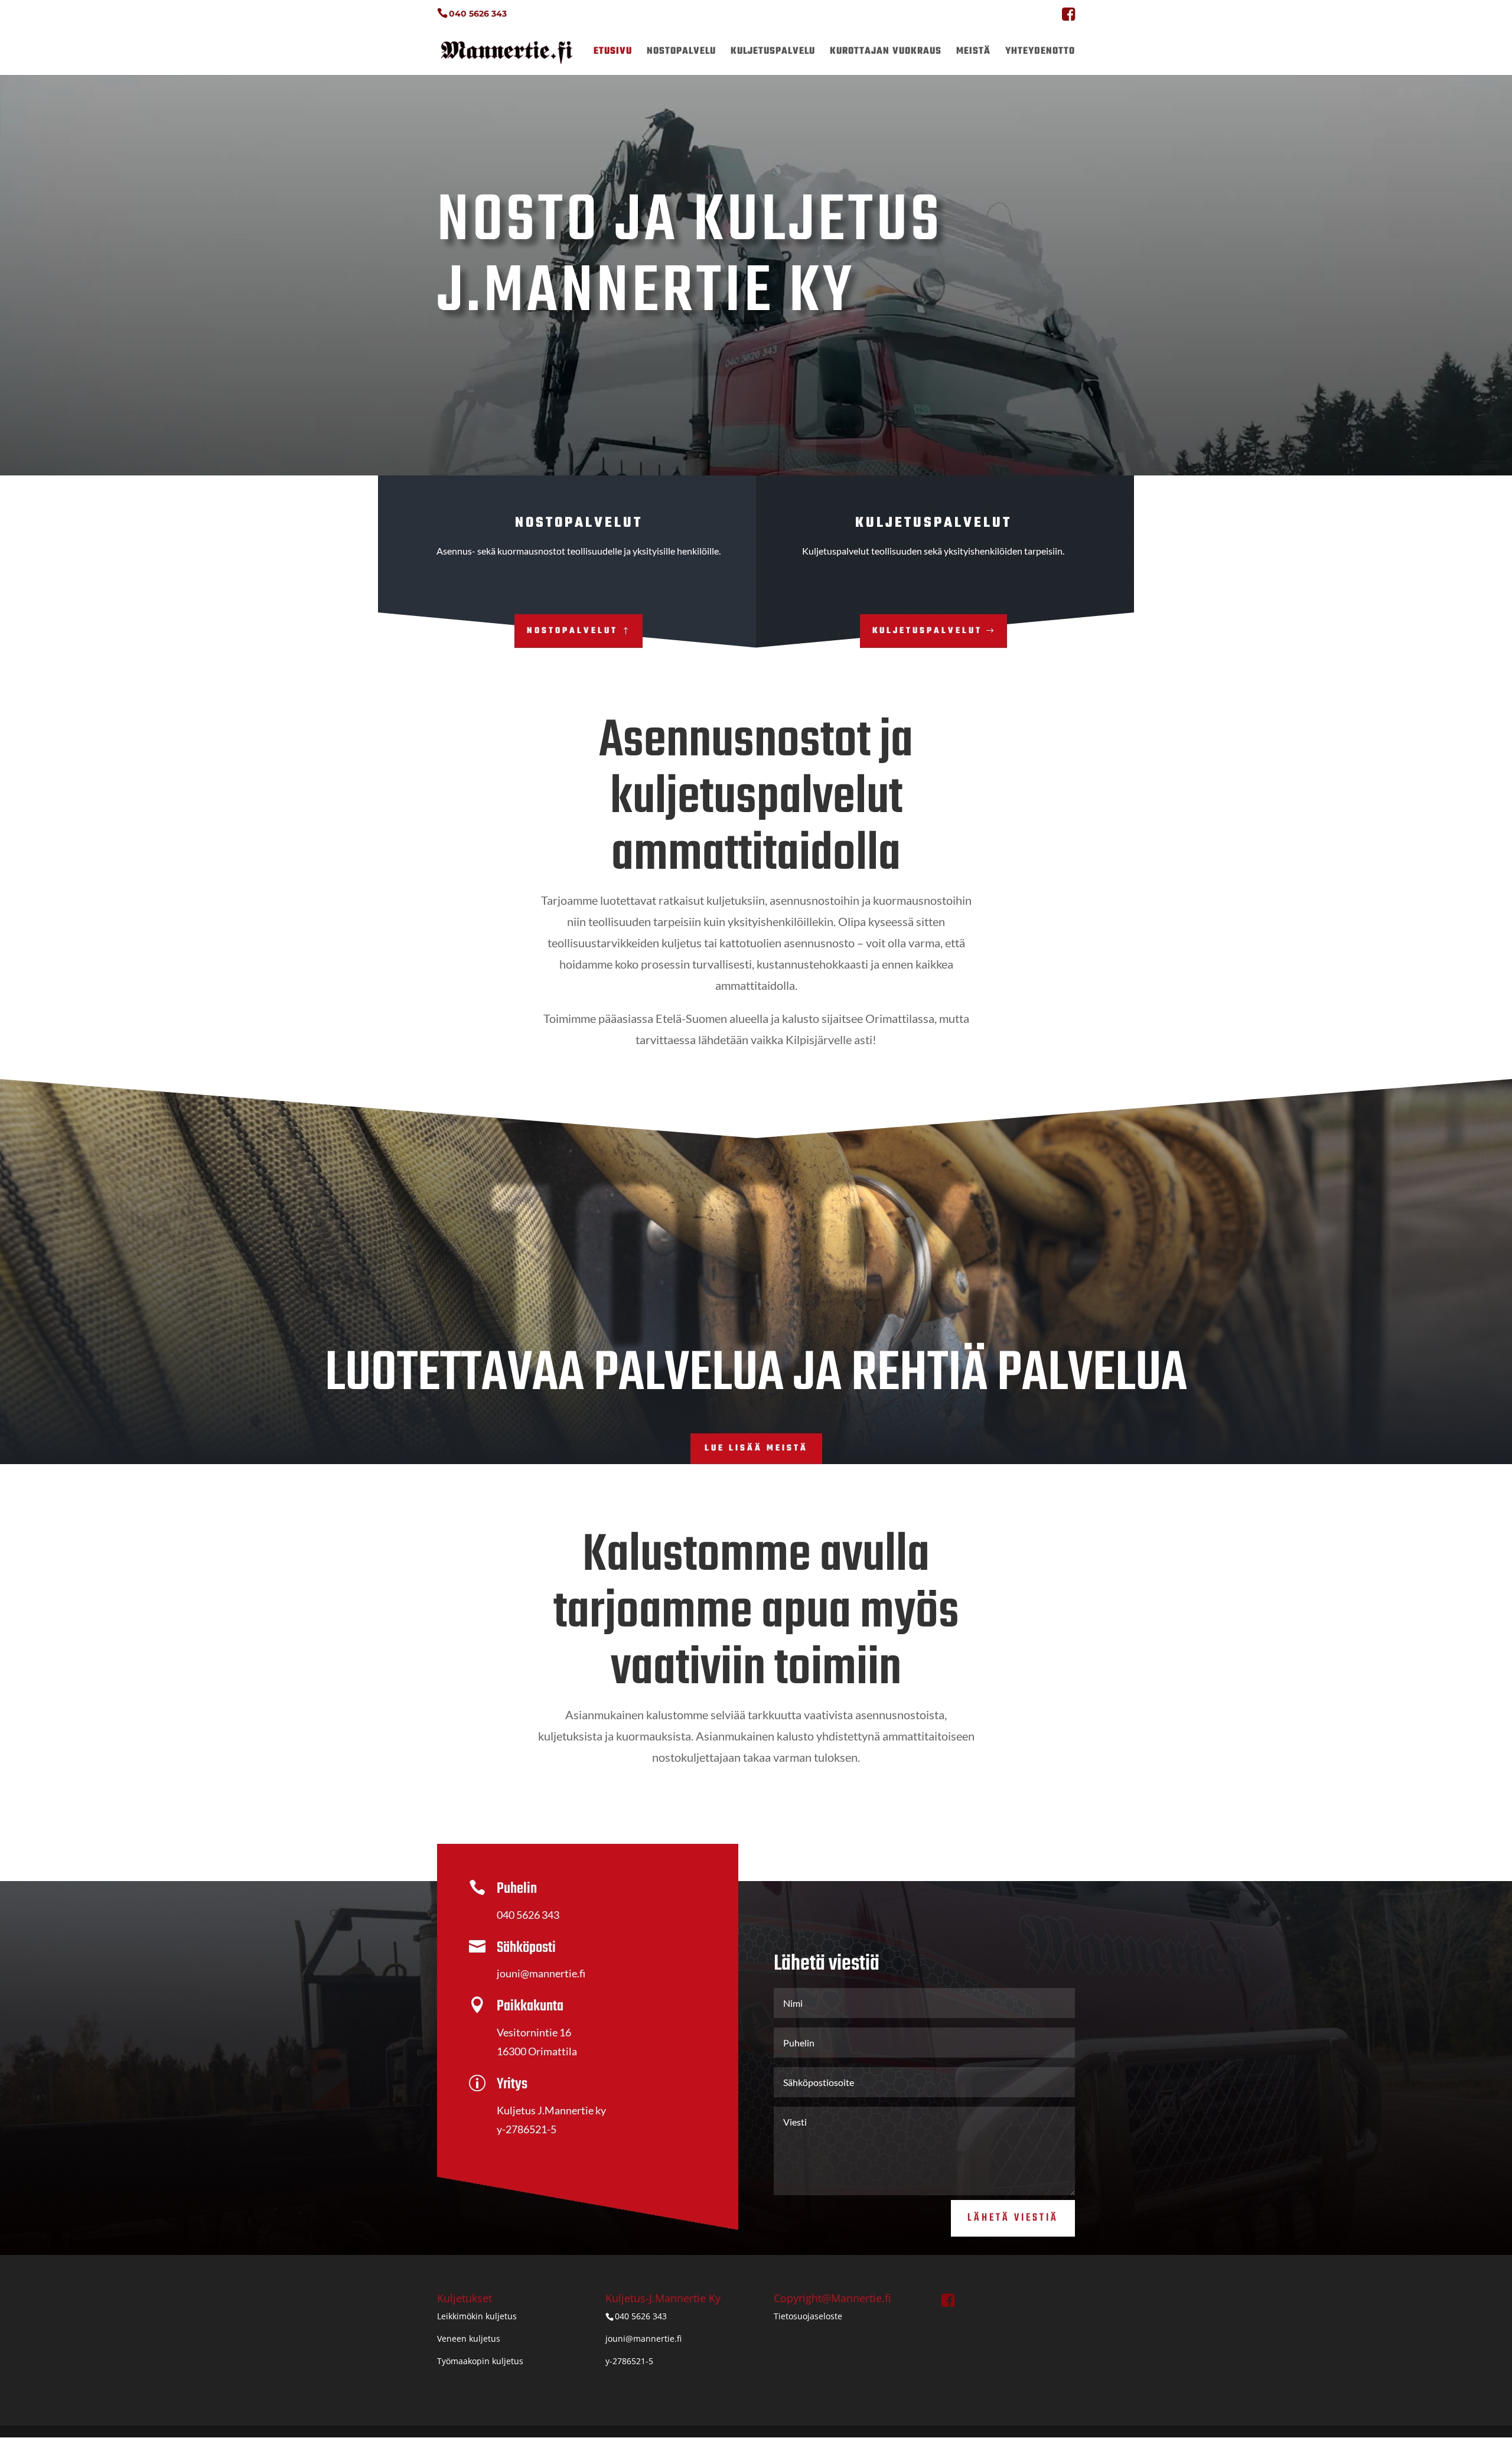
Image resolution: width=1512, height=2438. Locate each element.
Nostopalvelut (572, 631)
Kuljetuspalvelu (773, 53)
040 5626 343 (478, 14)
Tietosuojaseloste (808, 2316)
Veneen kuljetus (469, 2338)
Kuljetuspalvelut (927, 631)
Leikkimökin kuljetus (477, 2316)
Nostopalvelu (681, 53)
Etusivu (613, 53)
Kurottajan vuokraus (886, 53)
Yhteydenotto (1040, 53)
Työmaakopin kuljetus (480, 2361)
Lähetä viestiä (1013, 2218)
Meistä (973, 53)
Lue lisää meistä (756, 1448)
